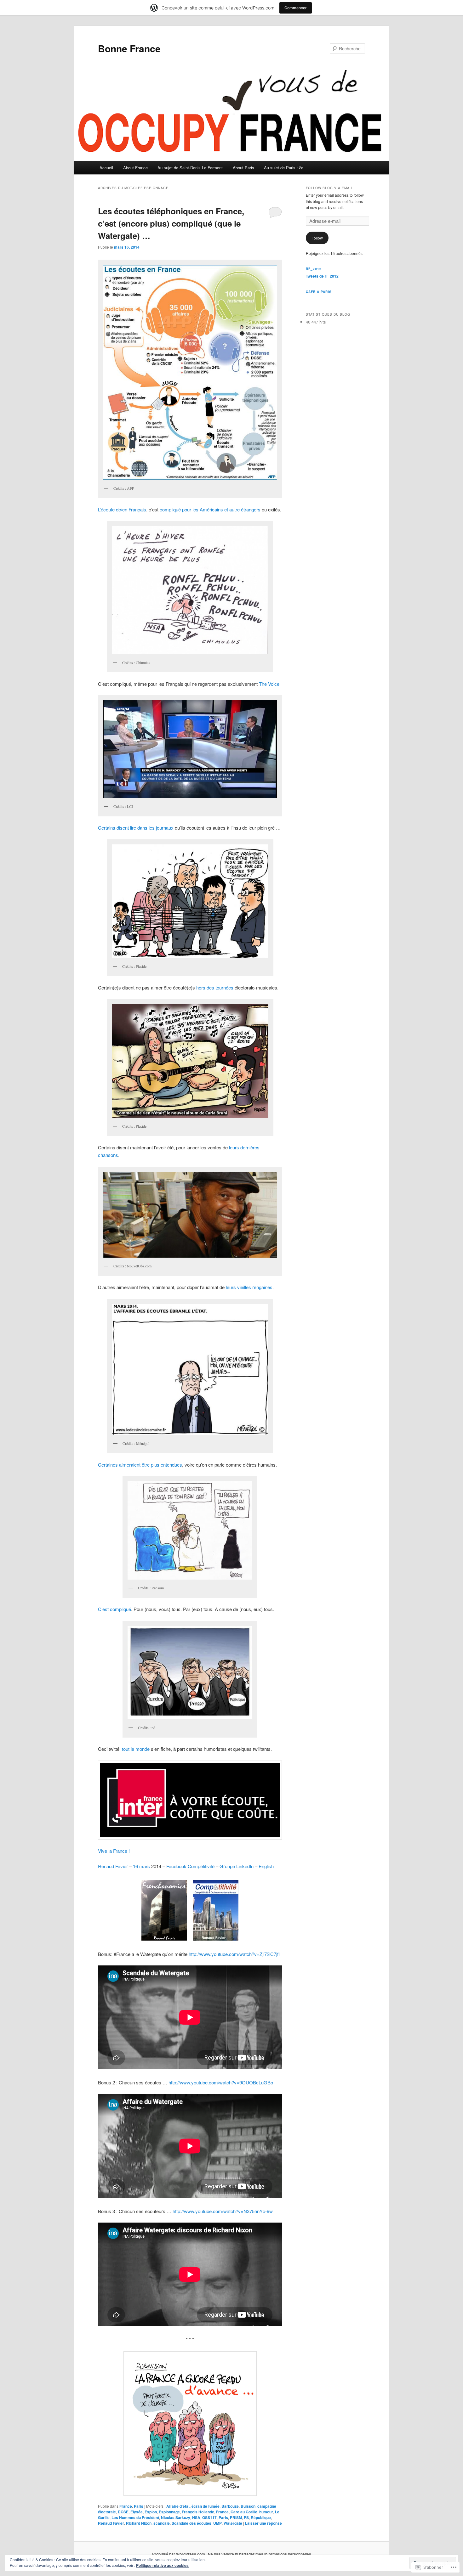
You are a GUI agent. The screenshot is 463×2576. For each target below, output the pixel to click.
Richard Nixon (139, 2523)
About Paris (243, 168)
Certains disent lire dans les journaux (136, 828)
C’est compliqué (114, 1609)
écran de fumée (206, 2506)
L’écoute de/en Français (122, 509)
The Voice (269, 684)
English (266, 1866)
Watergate (233, 2523)
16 (135, 1866)
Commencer (296, 8)
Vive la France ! (114, 1851)
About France (135, 168)
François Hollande (198, 2512)
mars (145, 1866)
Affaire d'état (178, 2506)
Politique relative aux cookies (162, 2565)
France (126, 2506)
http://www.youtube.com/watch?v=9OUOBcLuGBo (221, 2082)
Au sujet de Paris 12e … (286, 168)
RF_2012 (314, 269)
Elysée (137, 2512)
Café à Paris (319, 292)
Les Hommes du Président (135, 2517)
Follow (317, 238)
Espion (151, 2512)
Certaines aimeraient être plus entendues (140, 1465)
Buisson (248, 2506)
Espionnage (169, 2512)
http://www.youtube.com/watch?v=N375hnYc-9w (223, 2211)
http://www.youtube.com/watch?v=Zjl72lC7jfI (234, 1954)
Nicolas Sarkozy (176, 2517)
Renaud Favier (113, 1866)
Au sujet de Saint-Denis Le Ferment (190, 168)
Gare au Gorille (244, 2512)
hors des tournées (215, 987)
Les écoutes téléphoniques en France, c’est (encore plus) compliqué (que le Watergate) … (171, 223)
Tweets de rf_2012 (322, 276)
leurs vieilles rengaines (249, 1287)
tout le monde (136, 1749)
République (261, 2517)
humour (266, 2512)
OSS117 (209, 2517)
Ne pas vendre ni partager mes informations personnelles (260, 2554)
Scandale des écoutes (191, 2523)
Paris (139, 2506)
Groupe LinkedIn (237, 1866)
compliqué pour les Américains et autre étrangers (210, 509)
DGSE (123, 2512)
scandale (162, 2523)
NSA (196, 2517)
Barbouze (230, 2506)
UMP (217, 2523)
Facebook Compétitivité (190, 1866)
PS (246, 2517)
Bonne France (129, 48)
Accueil (106, 168)
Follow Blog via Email (329, 188)
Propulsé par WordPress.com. (179, 2554)
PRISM (236, 2517)
